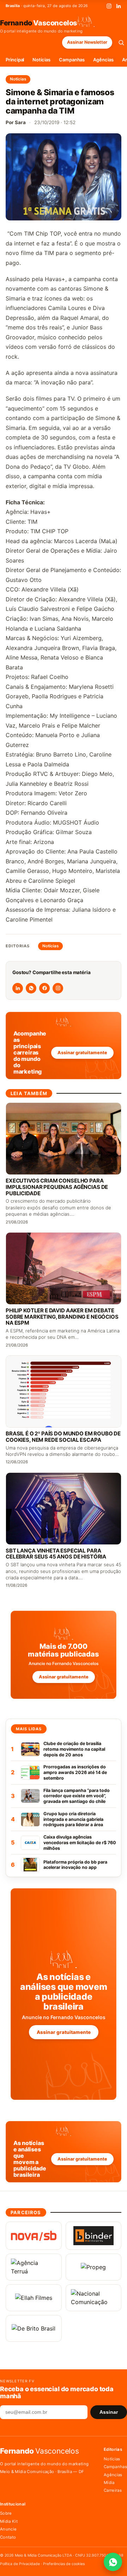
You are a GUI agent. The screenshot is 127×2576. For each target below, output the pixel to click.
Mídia (109, 2483)
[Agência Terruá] (34, 2267)
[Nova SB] (34, 2236)
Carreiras (113, 2490)
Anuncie (8, 2529)
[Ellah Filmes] (34, 2298)
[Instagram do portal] (58, 988)
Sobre (6, 2513)
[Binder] (94, 2236)
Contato (8, 2537)
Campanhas (72, 60)
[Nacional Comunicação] (94, 2298)
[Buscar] (121, 42)
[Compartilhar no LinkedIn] (18, 988)
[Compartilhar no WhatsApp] (31, 988)
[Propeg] (94, 2267)
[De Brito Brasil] (34, 2328)
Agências (103, 60)
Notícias (41, 60)
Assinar (109, 2412)
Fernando (39, 23)
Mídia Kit (9, 2521)
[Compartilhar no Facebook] (44, 988)
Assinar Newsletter (87, 42)
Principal (15, 60)
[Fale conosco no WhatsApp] (113, 2562)
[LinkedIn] (119, 6)
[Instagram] (109, 6)
